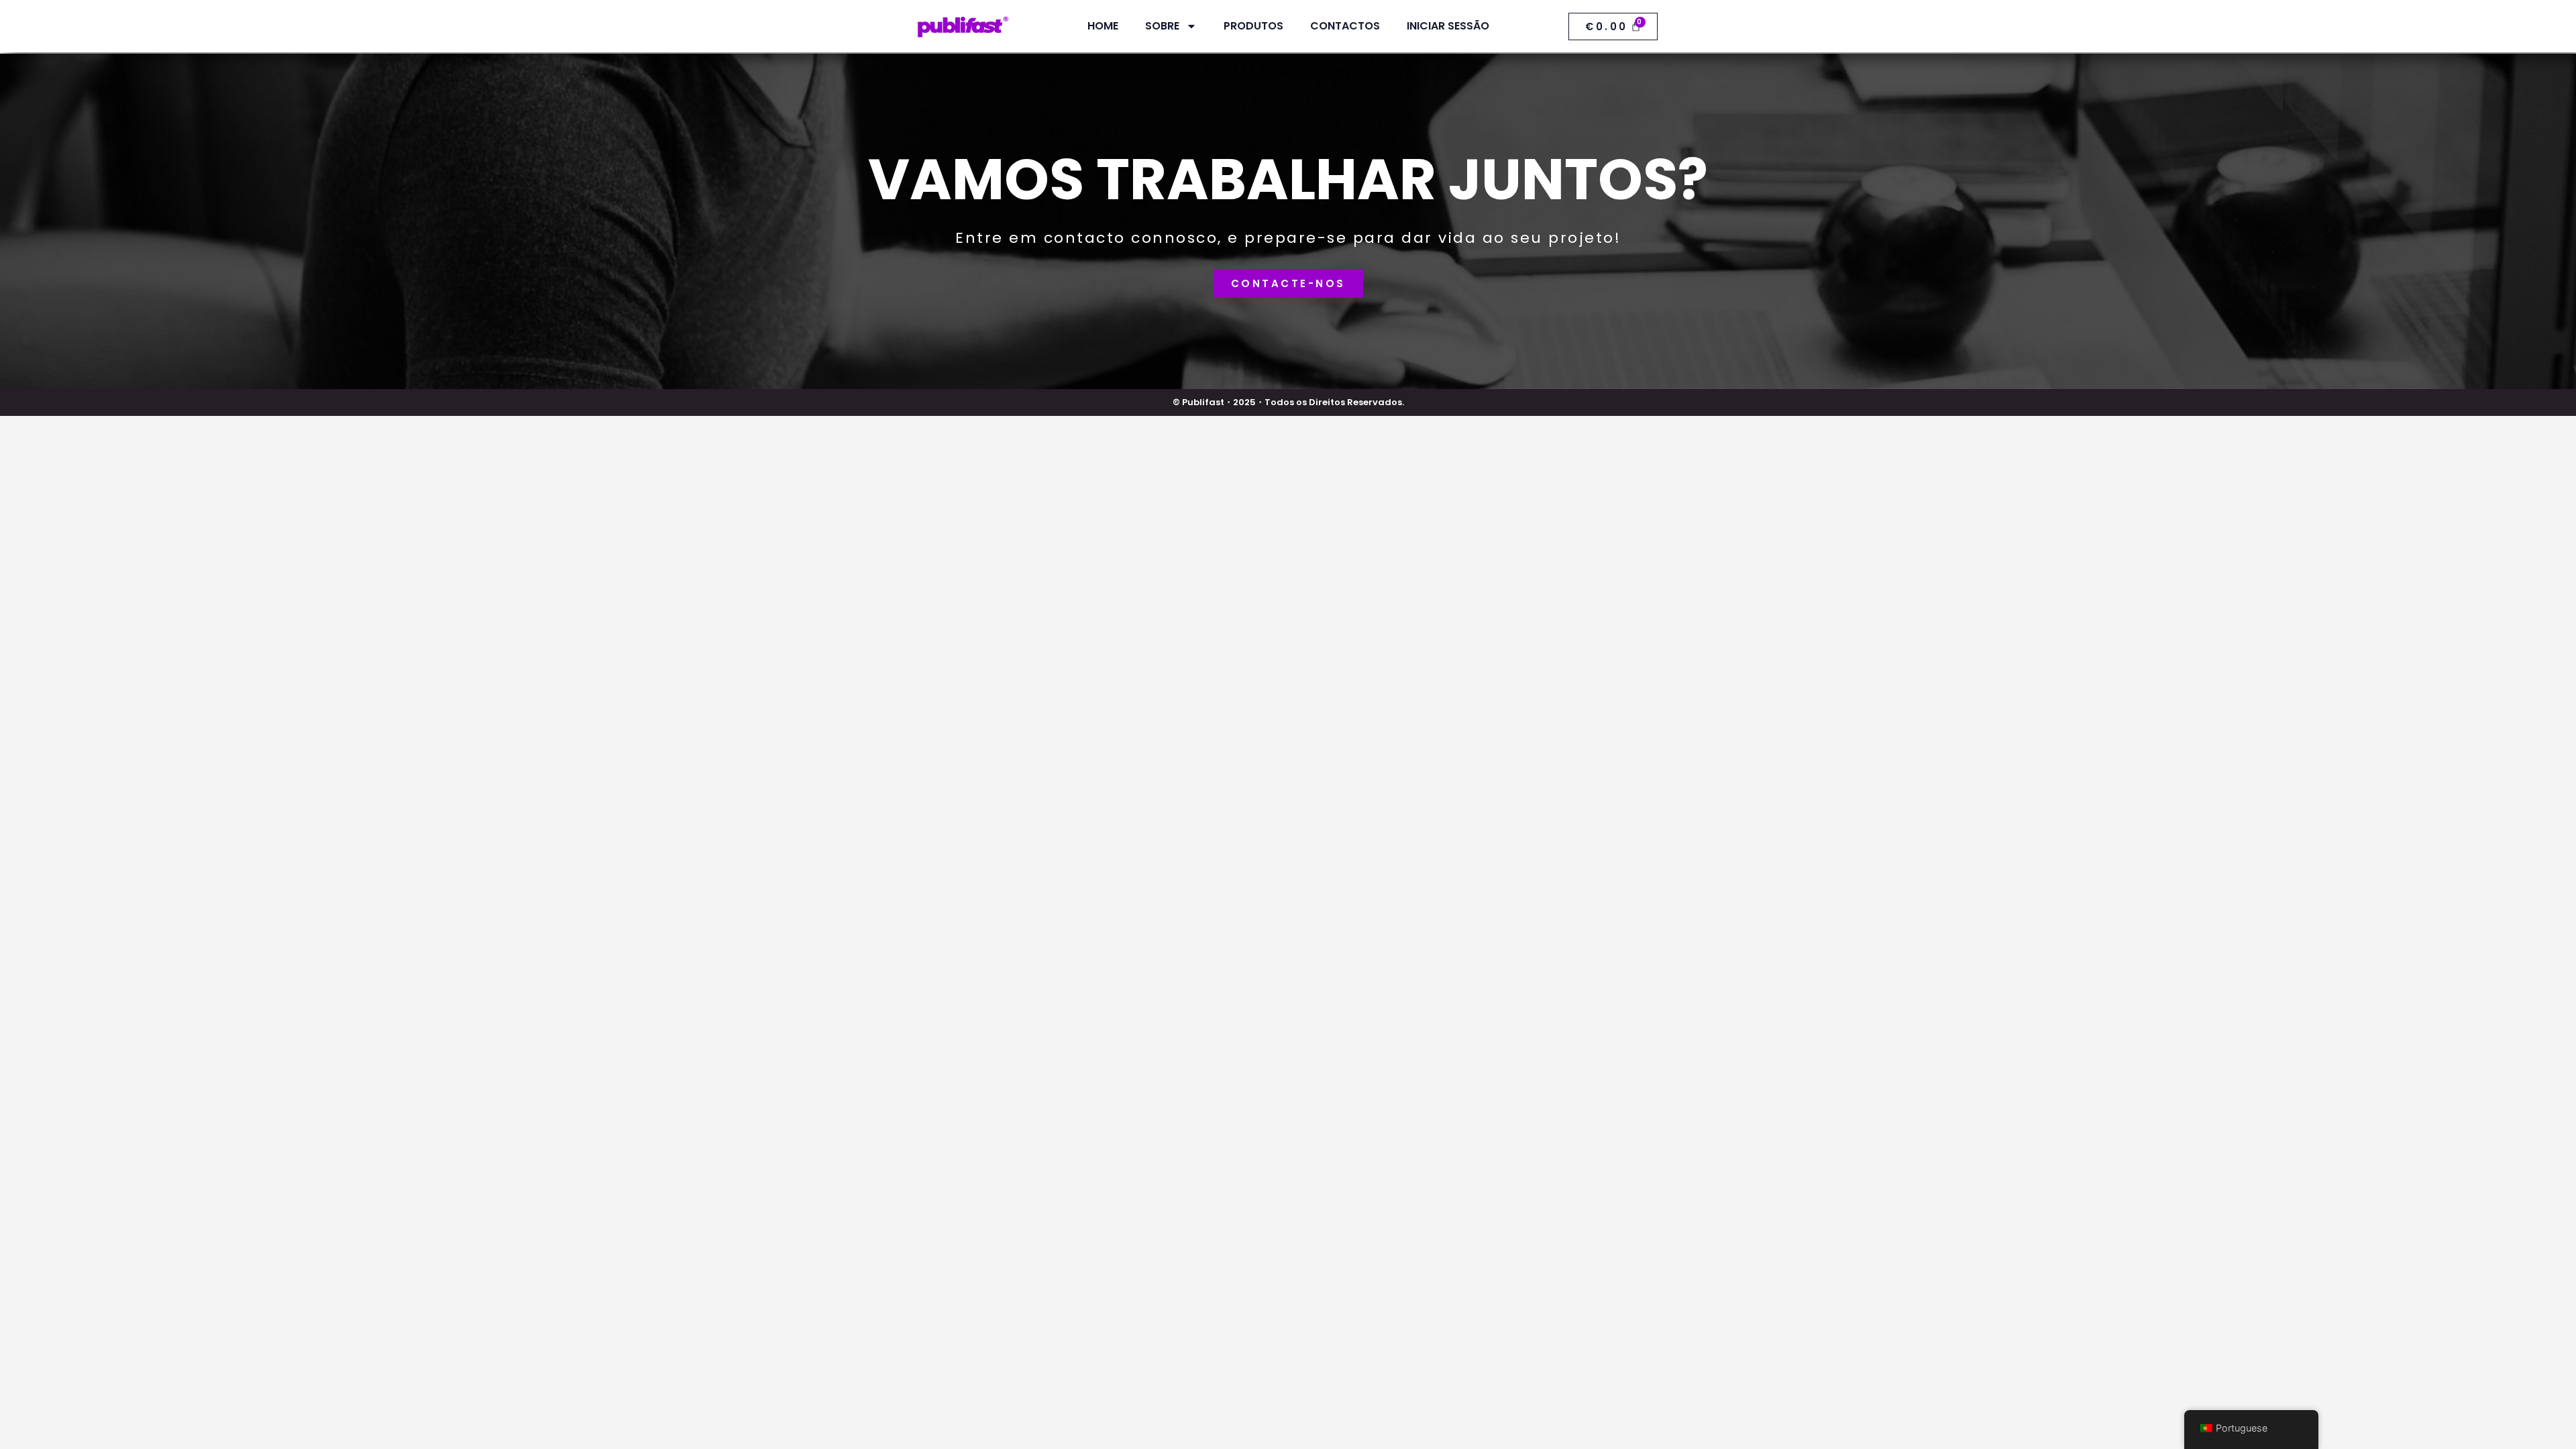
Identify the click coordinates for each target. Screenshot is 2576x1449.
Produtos (1253, 26)
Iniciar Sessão (1448, 26)
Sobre (1162, 26)
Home (1103, 26)
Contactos (1345, 26)
